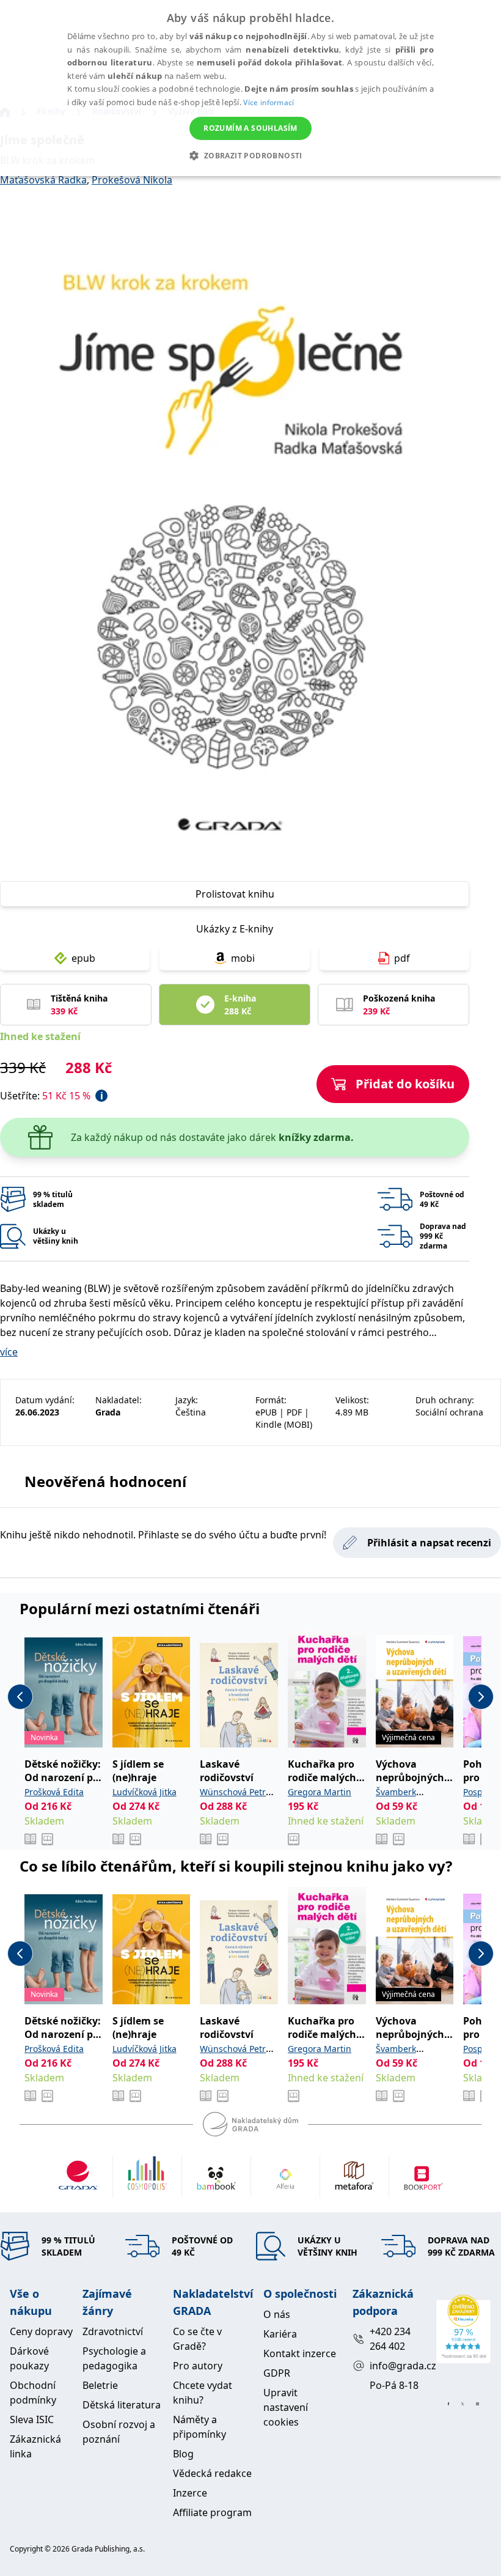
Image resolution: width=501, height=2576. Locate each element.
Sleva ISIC (32, 2419)
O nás (277, 2314)
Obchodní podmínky (33, 2393)
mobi (243, 958)
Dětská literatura (122, 2405)
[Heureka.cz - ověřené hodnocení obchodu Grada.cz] (463, 2329)
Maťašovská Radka (43, 180)
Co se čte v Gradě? (197, 2339)
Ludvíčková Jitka (144, 1792)
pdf (402, 958)
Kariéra (280, 2334)
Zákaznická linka (35, 2446)
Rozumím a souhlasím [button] (250, 128)
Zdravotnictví (113, 2331)
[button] (250, 155)
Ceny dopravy (41, 2331)
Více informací (269, 102)
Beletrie (100, 2385)
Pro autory (198, 2366)
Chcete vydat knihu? (203, 2393)
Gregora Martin (320, 1792)
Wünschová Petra (235, 1792)
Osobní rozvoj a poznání (119, 2432)
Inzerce (190, 2493)
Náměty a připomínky (199, 2427)
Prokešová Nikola (132, 180)
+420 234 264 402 (390, 2339)
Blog (183, 2454)
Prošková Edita (54, 1792)
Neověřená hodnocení (105, 1481)
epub (83, 958)
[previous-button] (20, 1697)
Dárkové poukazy (29, 2358)
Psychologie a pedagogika (114, 2358)
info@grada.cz (397, 2366)
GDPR (277, 2373)
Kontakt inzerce (300, 2353)
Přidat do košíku (405, 1084)
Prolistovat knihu (235, 894)
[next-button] (481, 1697)
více (9, 1352)
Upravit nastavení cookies (286, 2407)
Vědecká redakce (212, 2473)
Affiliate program (212, 2512)
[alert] (250, 88)
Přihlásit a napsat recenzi (429, 1543)
